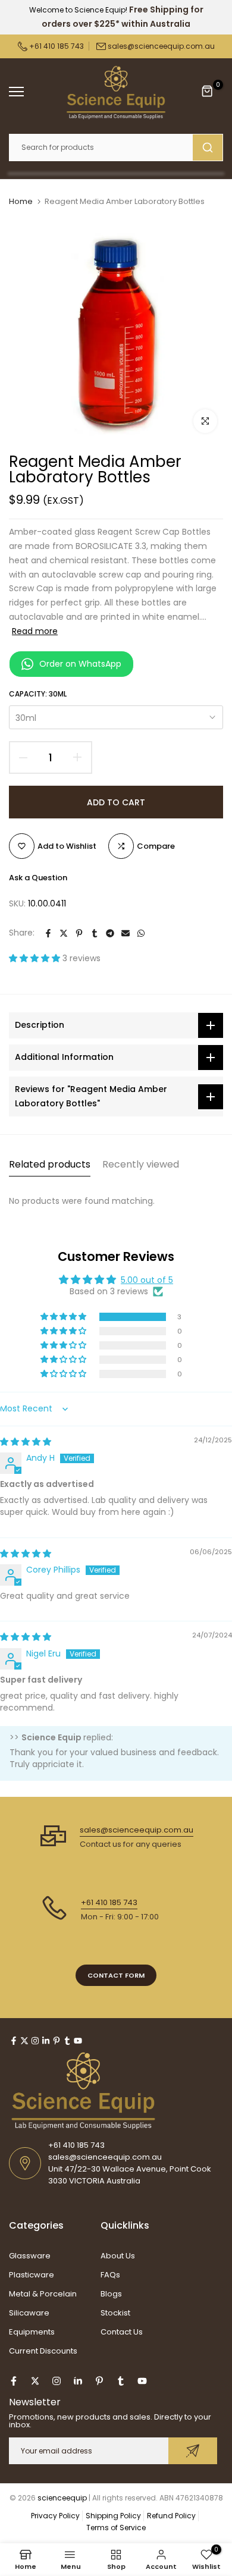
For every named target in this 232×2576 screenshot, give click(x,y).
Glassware (30, 2256)
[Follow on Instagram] (35, 2041)
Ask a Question (38, 878)
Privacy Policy (55, 2516)
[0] (208, 92)
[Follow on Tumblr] (67, 2041)
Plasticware (32, 2275)
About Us (118, 2256)
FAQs (110, 2275)
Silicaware (29, 2313)
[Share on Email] (126, 933)
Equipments (32, 2332)
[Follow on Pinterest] (57, 2041)
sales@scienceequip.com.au (161, 46)
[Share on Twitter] (64, 933)
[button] (36, 958)
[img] (26, 1442)
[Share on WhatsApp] (141, 933)
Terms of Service (116, 2528)
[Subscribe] (193, 2451)
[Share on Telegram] (110, 933)
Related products (50, 1164)
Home (21, 202)
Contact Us (122, 2332)
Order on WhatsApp (80, 664)
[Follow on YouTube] (78, 2041)
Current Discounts (43, 2351)
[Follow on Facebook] (14, 2041)
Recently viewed (141, 1164)
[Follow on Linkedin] (46, 2041)
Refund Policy (171, 2516)
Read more (35, 631)
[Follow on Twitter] (24, 2041)
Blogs (111, 2294)
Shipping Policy (113, 2516)
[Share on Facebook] (48, 933)
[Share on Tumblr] (95, 933)
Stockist (115, 2313)
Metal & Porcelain (43, 2294)
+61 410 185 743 (56, 46)
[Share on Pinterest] (79, 933)
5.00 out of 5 (147, 1280)
